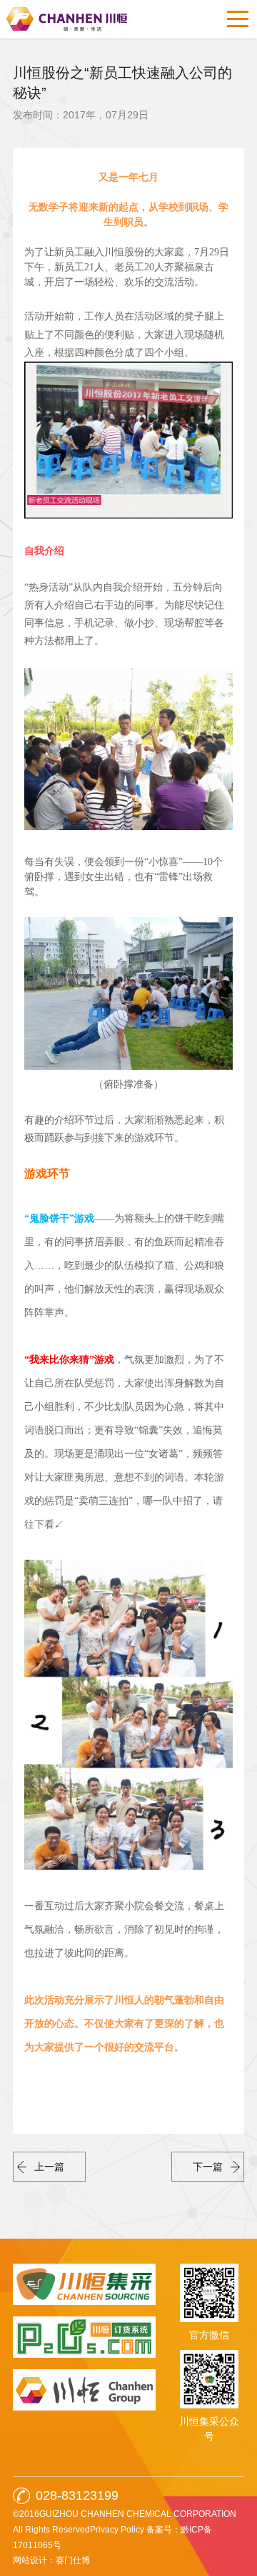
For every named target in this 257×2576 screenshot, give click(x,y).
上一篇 (49, 2167)
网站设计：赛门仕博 (51, 2560)
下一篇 (208, 2167)
